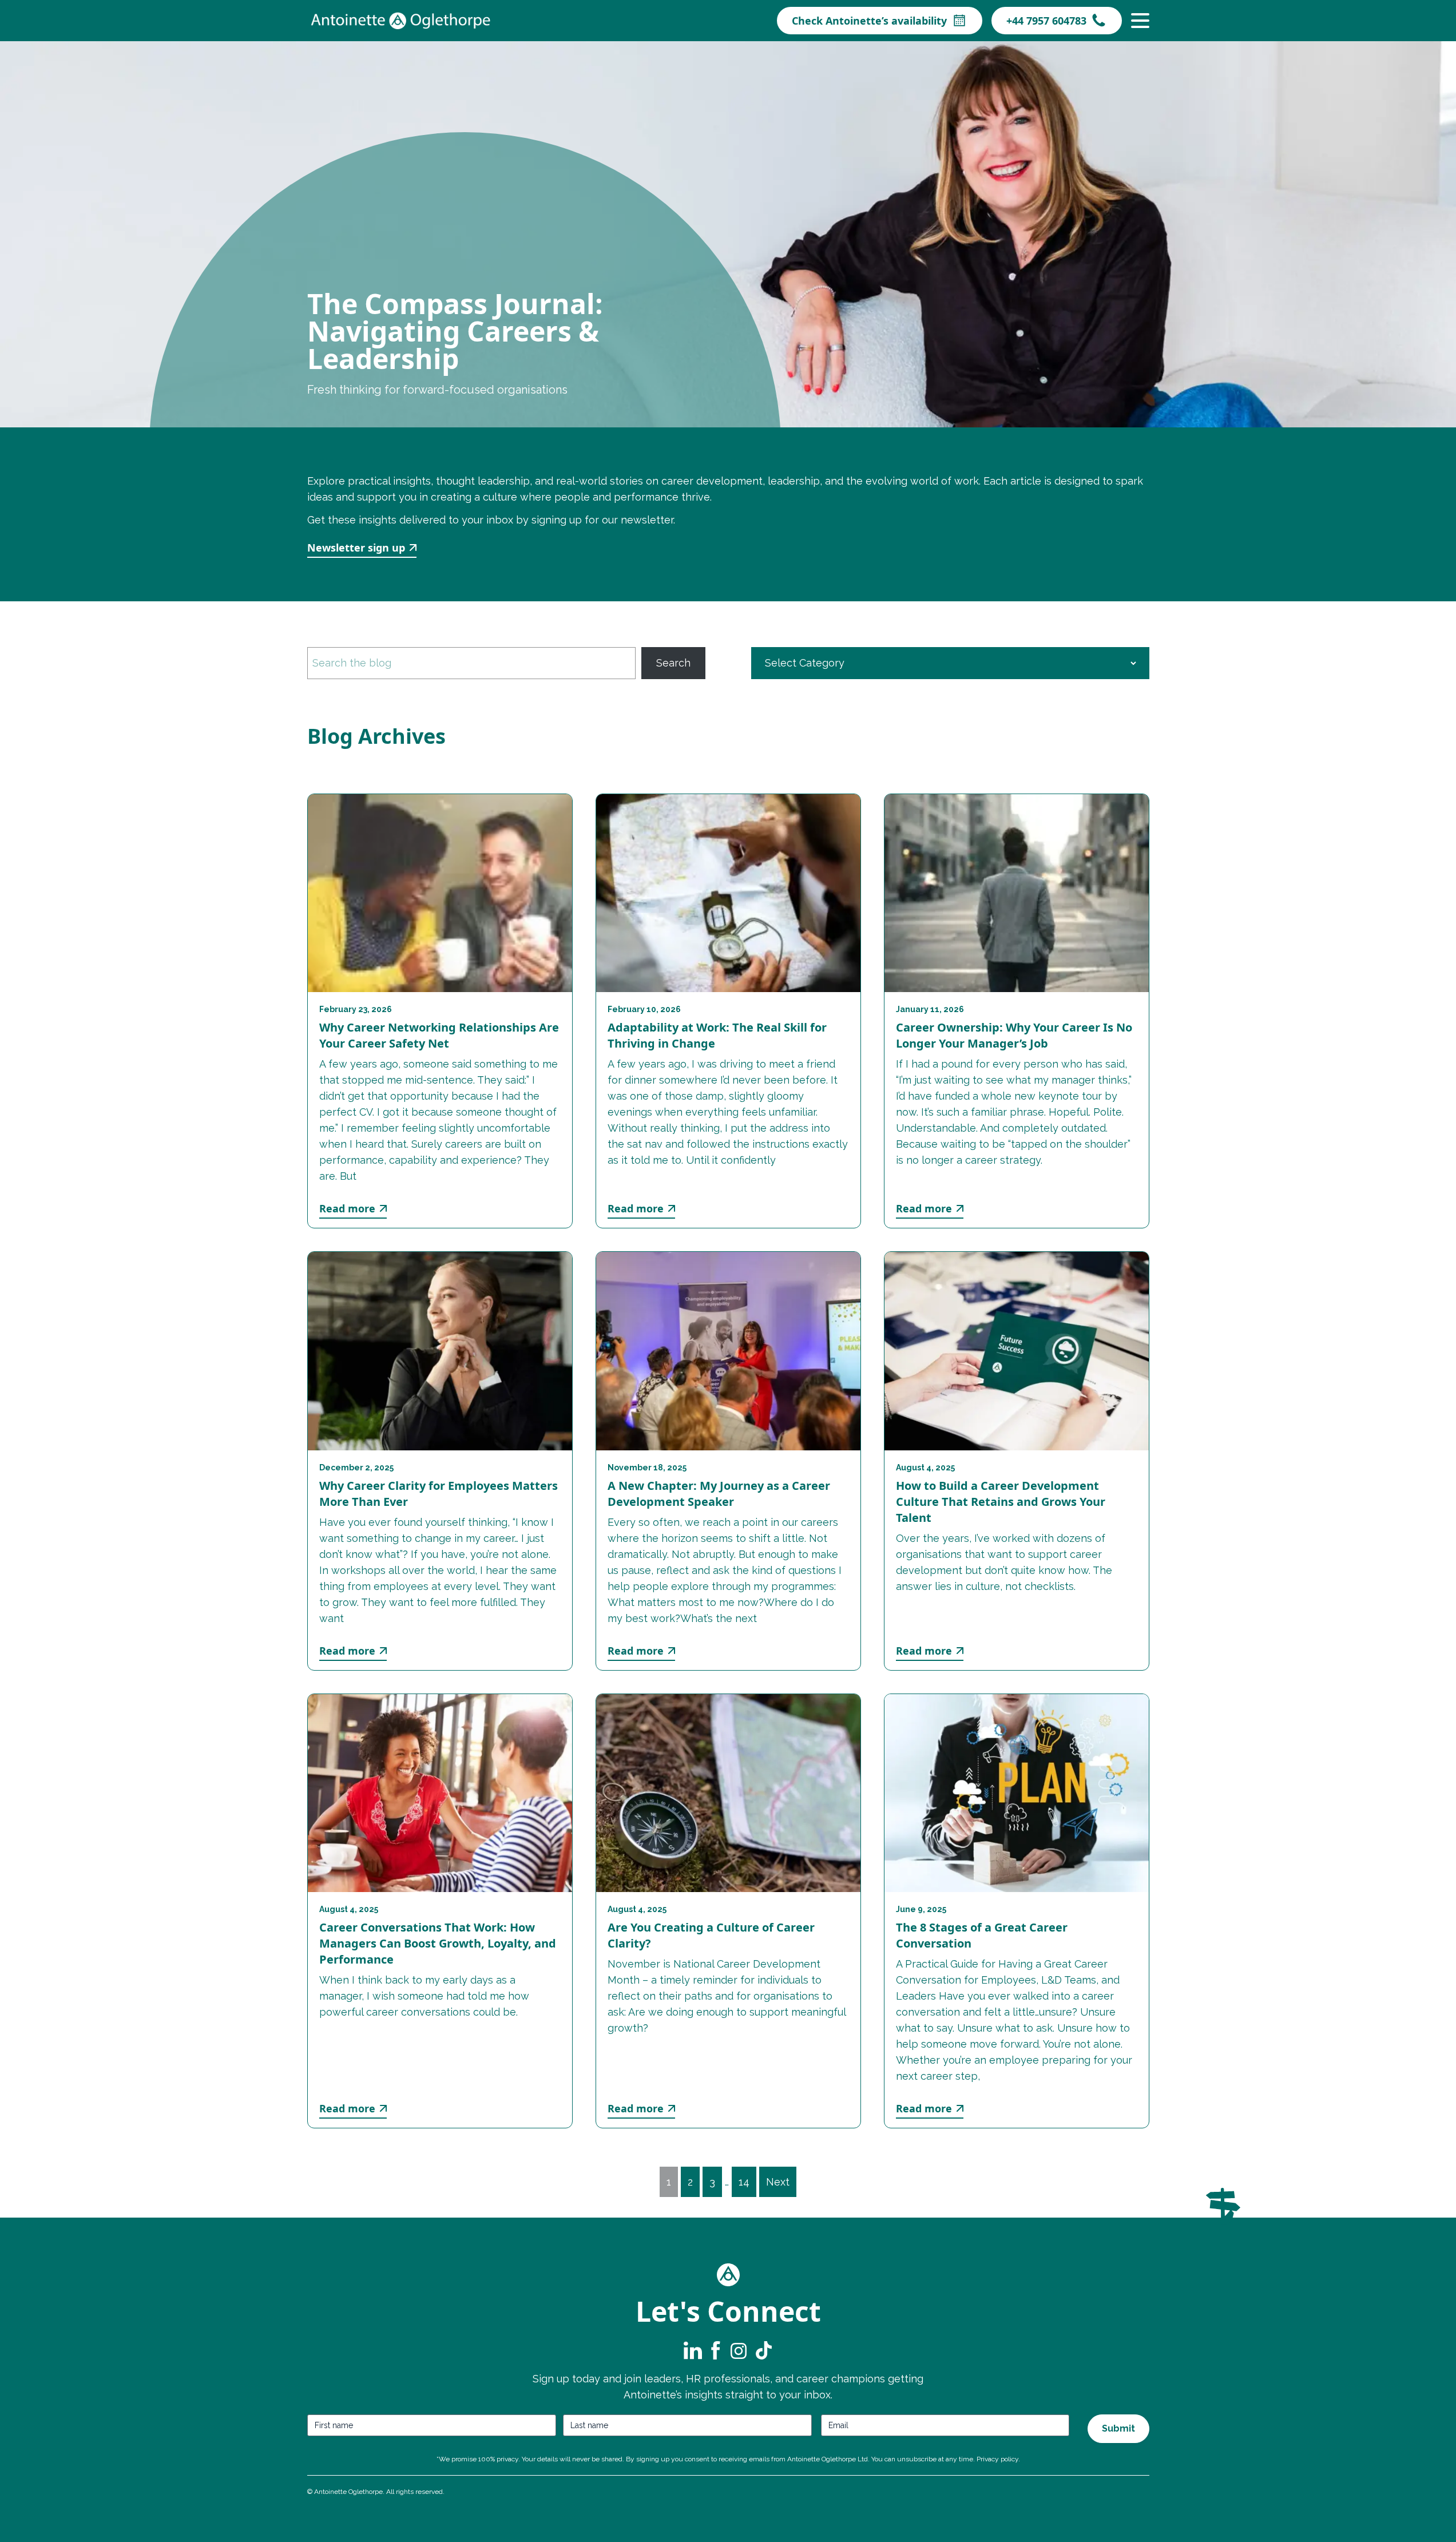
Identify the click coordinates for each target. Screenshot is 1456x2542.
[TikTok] (763, 2350)
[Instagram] (739, 2350)
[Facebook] (716, 2350)
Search (673, 663)
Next (778, 2182)
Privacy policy (997, 2459)
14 (744, 2182)
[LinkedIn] (693, 2350)
